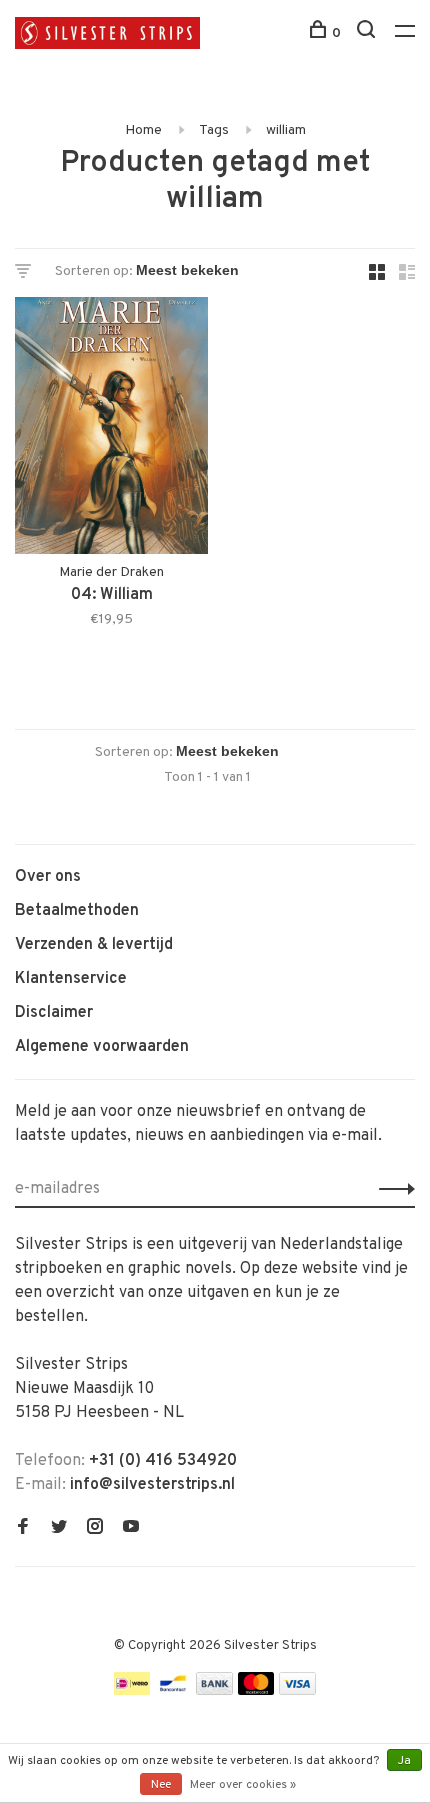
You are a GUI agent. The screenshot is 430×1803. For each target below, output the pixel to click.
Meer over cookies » (243, 1785)
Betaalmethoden (77, 911)
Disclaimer (54, 1013)
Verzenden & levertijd (94, 945)
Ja (404, 1761)
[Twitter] (59, 1529)
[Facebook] (23, 1529)
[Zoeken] (368, 33)
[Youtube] (131, 1529)
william (286, 130)
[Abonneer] (391, 1189)
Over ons (48, 877)
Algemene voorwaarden (102, 1047)
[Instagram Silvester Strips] (95, 1529)
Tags (214, 130)
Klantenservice (71, 979)
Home (143, 130)
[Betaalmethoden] (132, 1691)
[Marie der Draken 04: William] (111, 429)
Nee (161, 1785)
